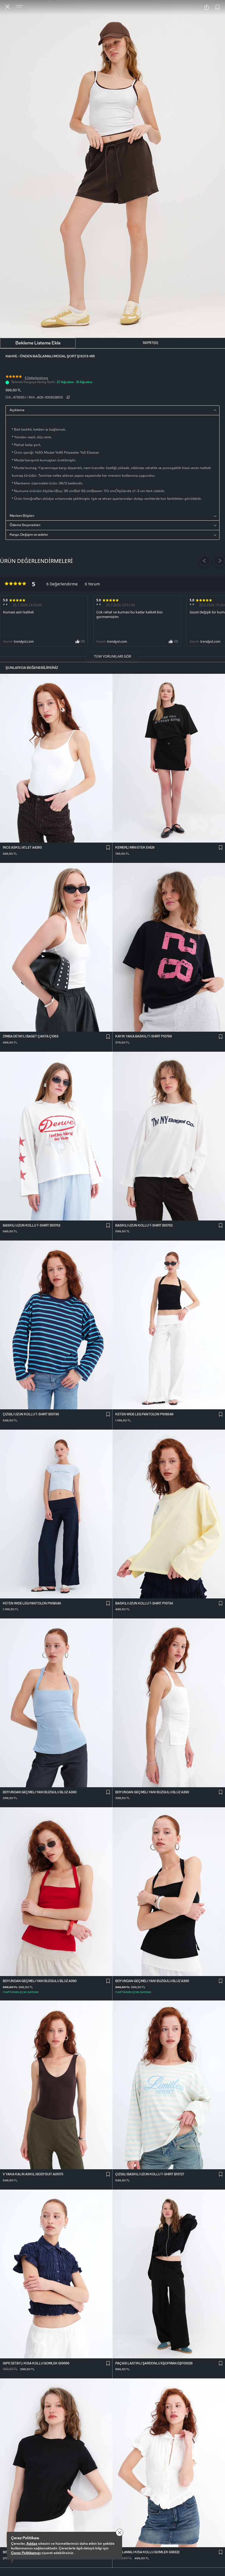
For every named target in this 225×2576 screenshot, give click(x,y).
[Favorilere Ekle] (218, 8)
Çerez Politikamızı (26, 2553)
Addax (32, 2544)
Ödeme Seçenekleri (25, 525)
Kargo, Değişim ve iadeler (29, 535)
